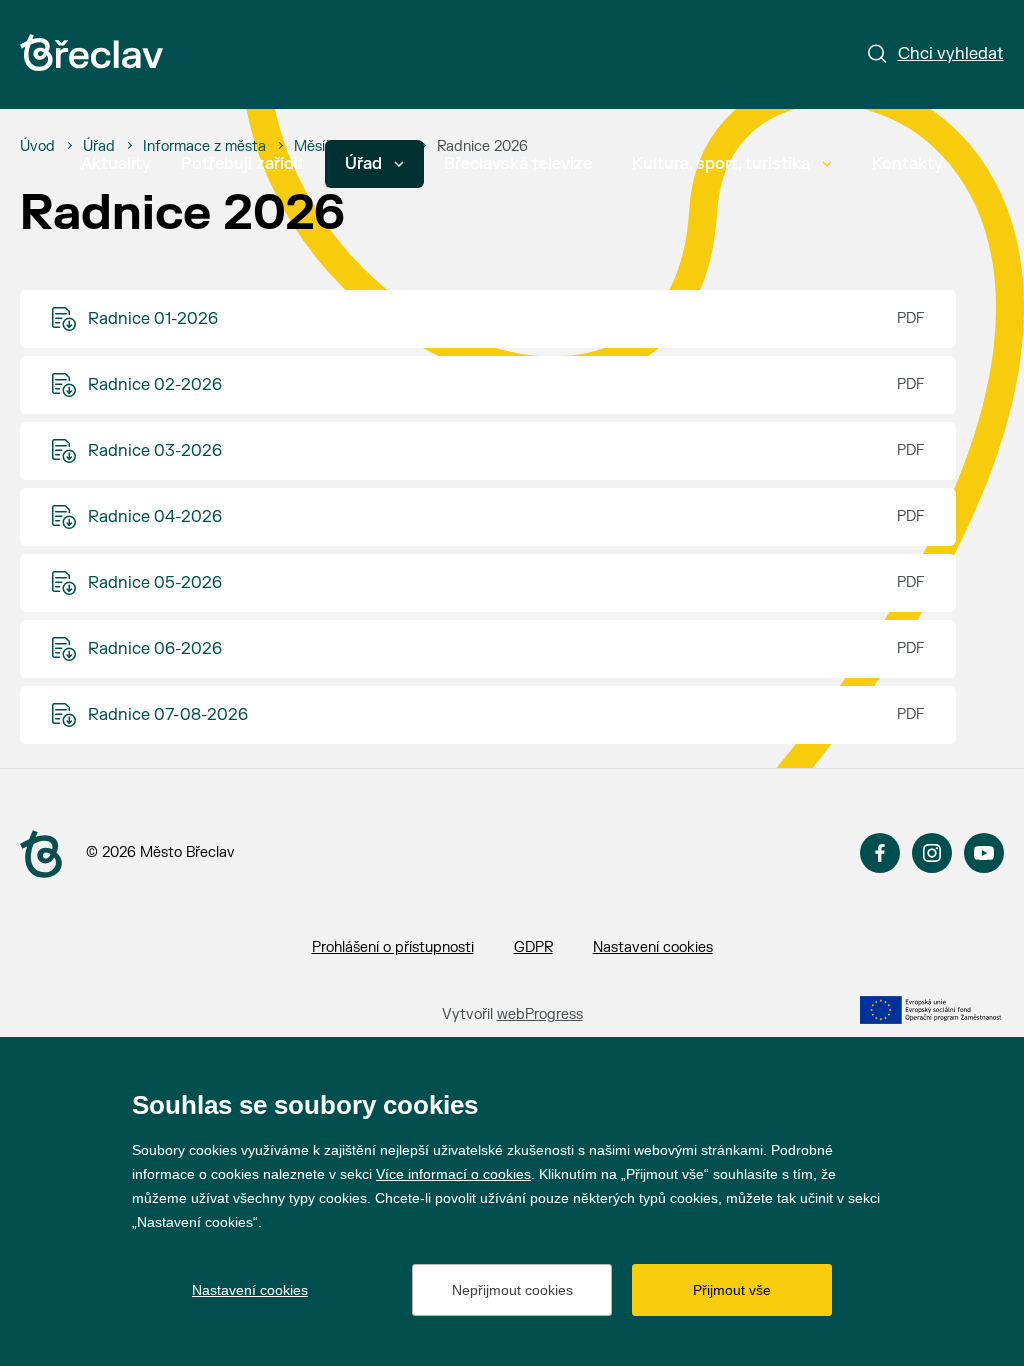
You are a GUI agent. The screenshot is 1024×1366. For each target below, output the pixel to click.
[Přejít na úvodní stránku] (91, 52)
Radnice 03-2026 (155, 451)
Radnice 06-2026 (155, 649)
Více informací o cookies (453, 1174)
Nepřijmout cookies (512, 1290)
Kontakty (907, 164)
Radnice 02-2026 (155, 385)
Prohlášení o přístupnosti (393, 947)
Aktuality (116, 164)
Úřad (363, 164)
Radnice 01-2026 (153, 319)
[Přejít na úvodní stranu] (41, 854)
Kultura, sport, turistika (721, 164)
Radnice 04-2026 (155, 517)
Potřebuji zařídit (243, 164)
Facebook (880, 853)
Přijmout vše (732, 1290)
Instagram (932, 853)
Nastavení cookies (653, 947)
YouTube (984, 853)
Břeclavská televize (518, 164)
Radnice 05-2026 (155, 583)
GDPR (533, 947)
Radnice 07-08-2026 (168, 715)
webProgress (540, 1014)
